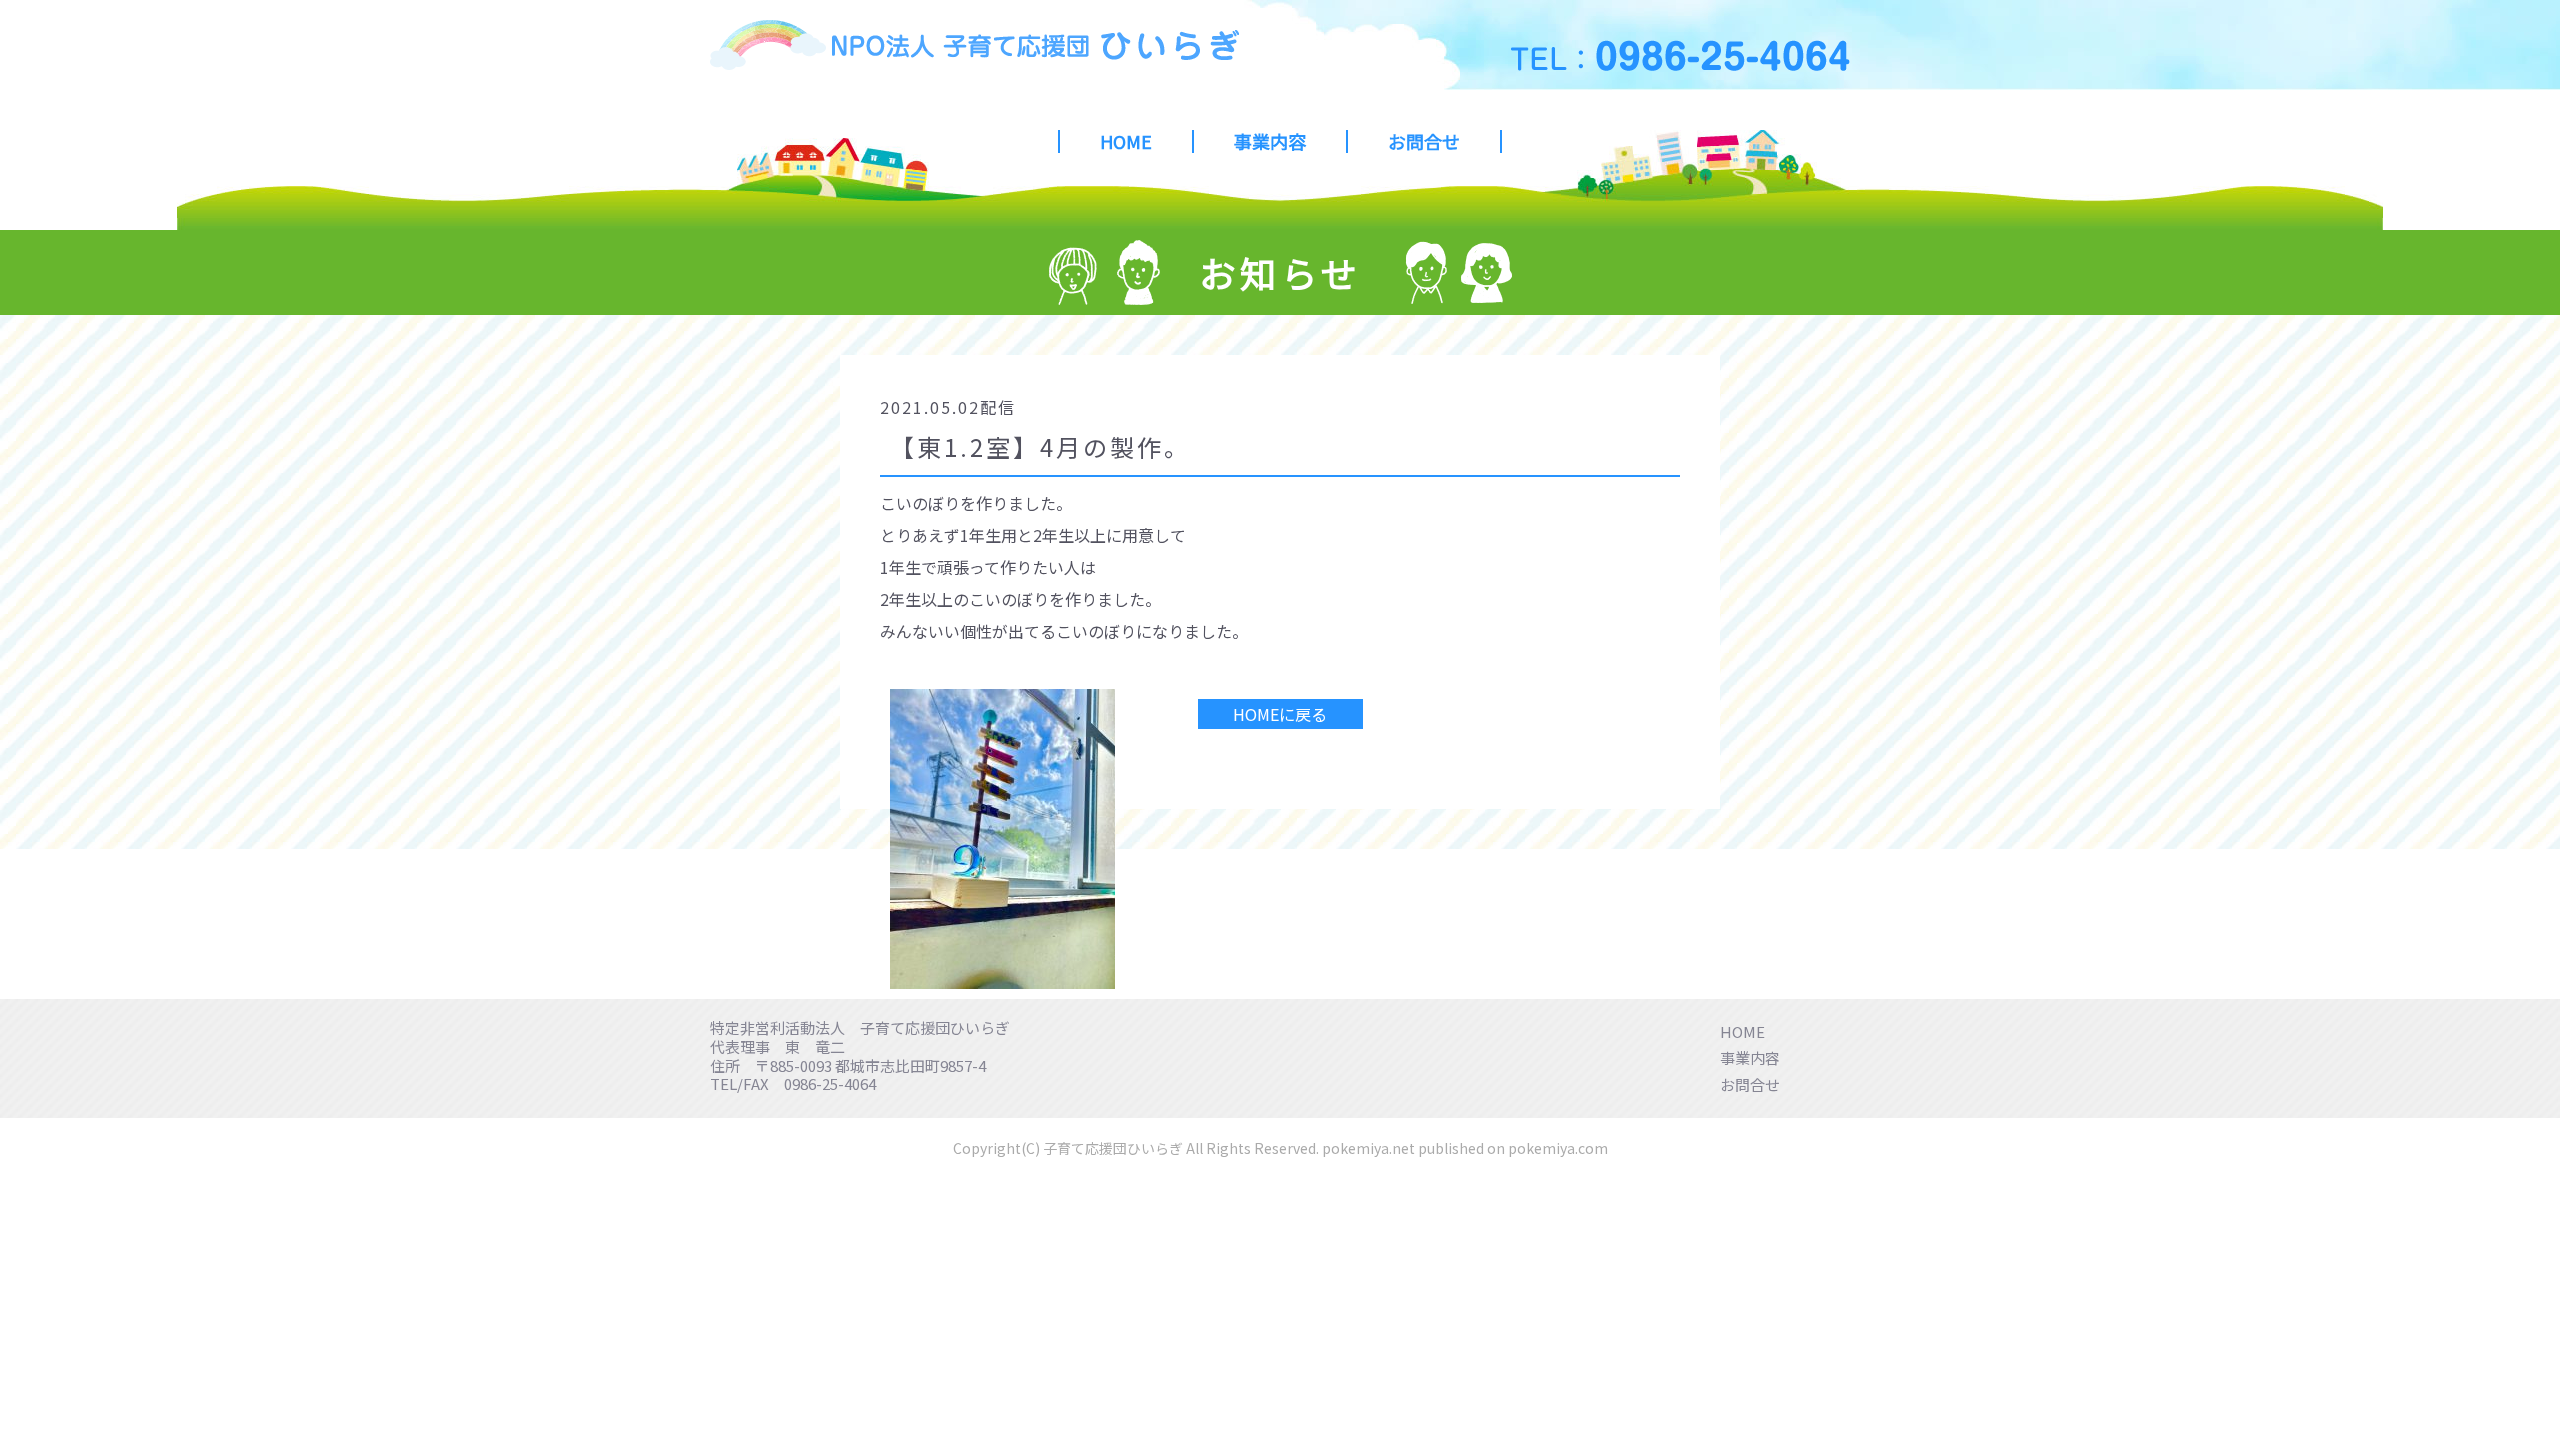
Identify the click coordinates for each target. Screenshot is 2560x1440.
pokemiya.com (1558, 1148)
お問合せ (1424, 141)
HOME (1126, 141)
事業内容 (1270, 141)
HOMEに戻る (1280, 714)
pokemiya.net (1368, 1148)
